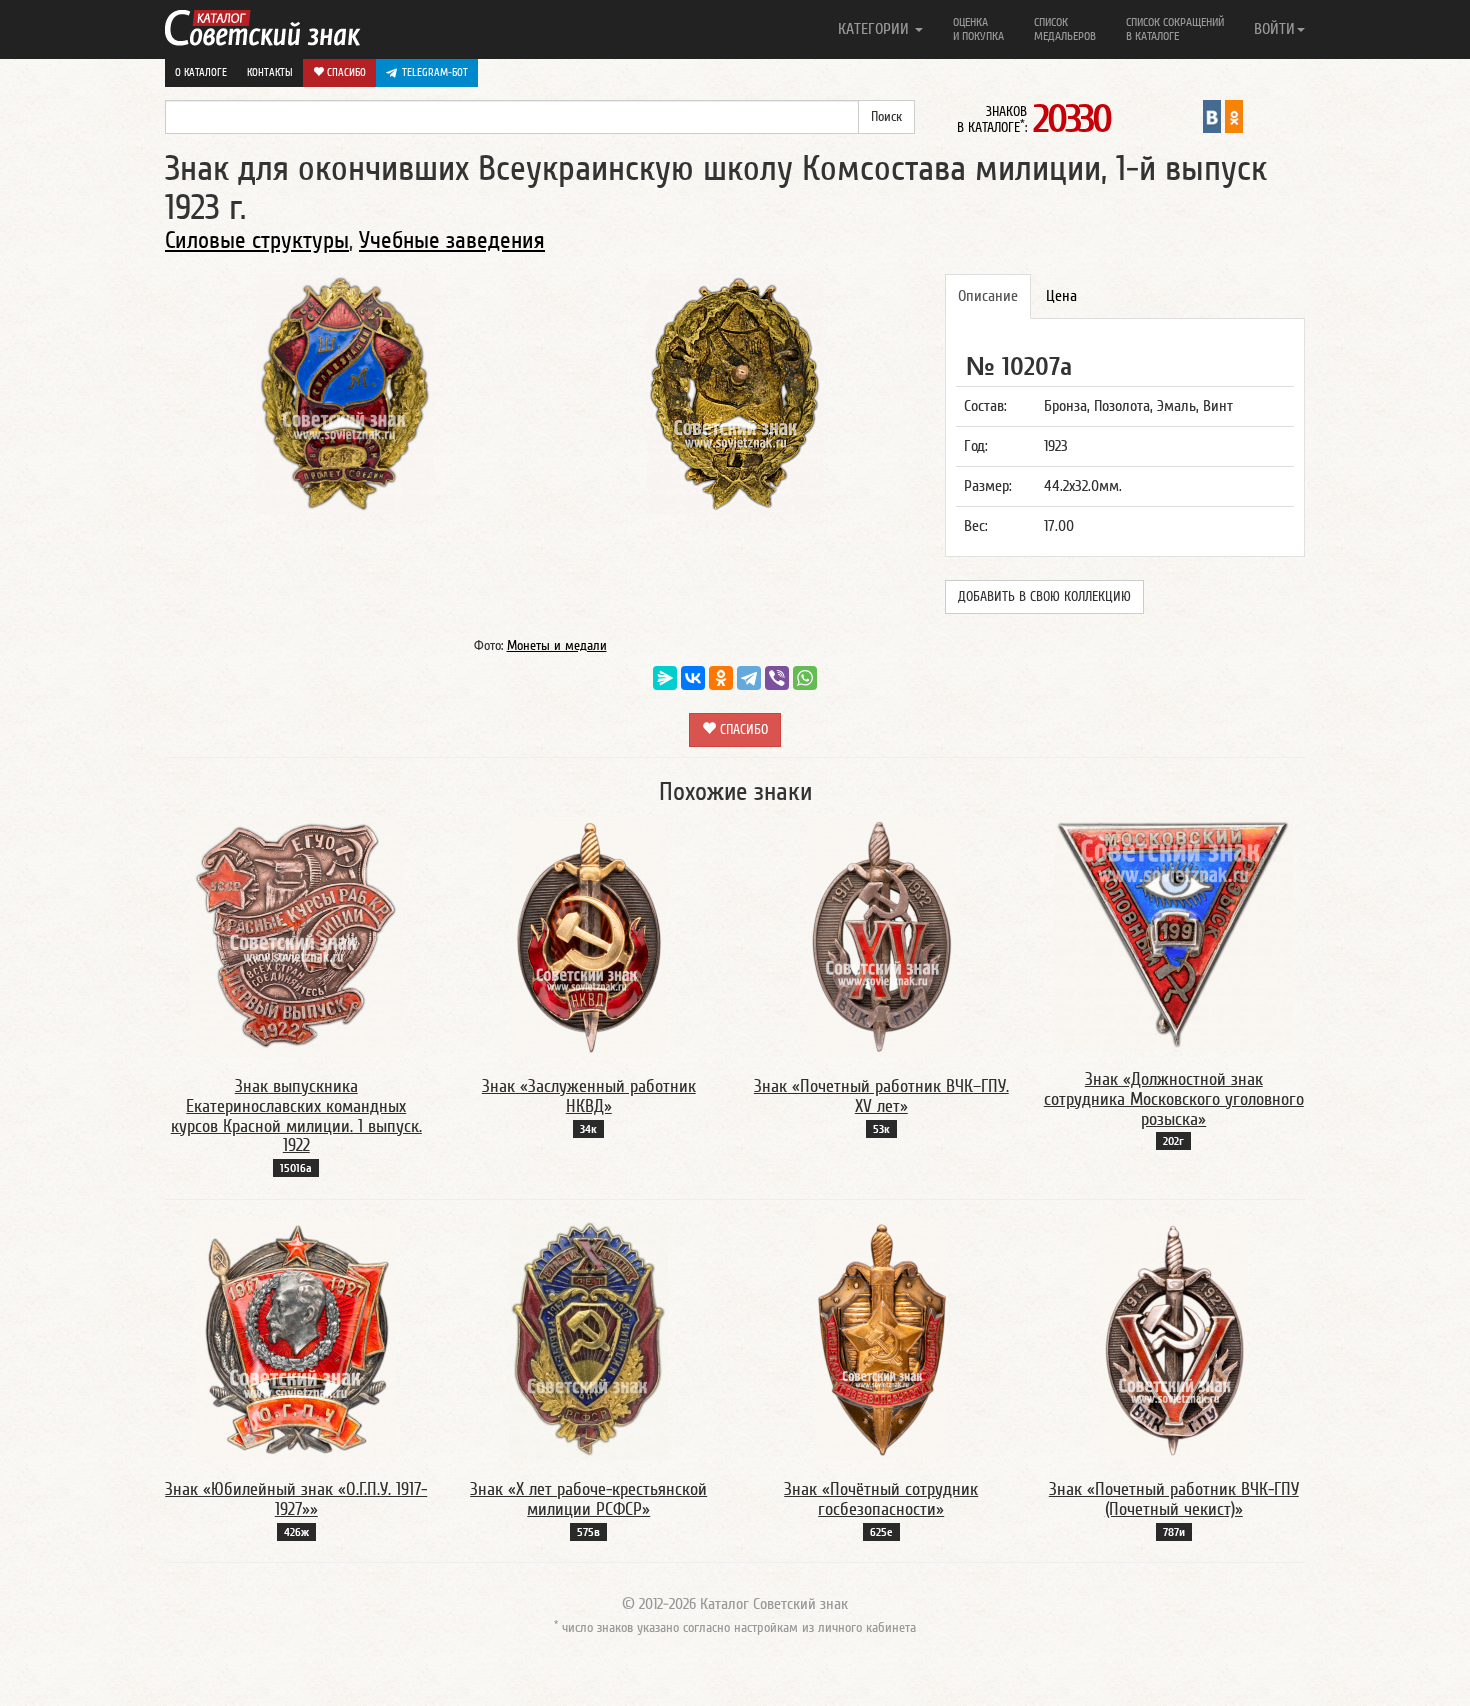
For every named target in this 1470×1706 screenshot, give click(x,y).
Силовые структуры (257, 240)
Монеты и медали (557, 646)
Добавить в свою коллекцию (1044, 597)
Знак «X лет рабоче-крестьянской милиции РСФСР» (588, 1499)
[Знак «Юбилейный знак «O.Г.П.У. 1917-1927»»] (296, 1339)
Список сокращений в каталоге (1175, 29)
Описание (988, 296)
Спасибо (345, 72)
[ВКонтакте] (693, 678)
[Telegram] (749, 678)
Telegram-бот (435, 72)
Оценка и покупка (978, 29)
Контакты (270, 72)
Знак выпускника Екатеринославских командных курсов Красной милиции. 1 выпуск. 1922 (296, 1116)
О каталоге (201, 72)
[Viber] (777, 678)
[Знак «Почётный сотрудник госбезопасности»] (881, 1339)
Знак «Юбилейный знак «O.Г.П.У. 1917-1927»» (296, 1499)
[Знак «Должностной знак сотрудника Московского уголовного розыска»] (1174, 932)
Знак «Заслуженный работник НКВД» (589, 1096)
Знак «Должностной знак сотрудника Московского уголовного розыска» (1174, 1099)
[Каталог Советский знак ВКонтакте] (1212, 116)
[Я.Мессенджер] (665, 678)
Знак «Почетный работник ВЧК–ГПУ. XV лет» (881, 1096)
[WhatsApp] (805, 678)
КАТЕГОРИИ (875, 29)
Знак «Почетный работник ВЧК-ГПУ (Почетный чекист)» (1174, 1499)
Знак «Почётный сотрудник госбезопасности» (881, 1499)
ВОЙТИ (1274, 29)
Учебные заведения (452, 240)
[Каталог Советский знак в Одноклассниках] (1234, 116)
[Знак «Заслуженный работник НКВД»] (589, 936)
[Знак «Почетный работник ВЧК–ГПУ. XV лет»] (881, 936)
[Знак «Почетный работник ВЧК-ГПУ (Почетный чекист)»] (1173, 1339)
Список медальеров (1065, 29)
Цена (1061, 296)
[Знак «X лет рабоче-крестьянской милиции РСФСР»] (588, 1339)
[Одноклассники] (721, 678)
